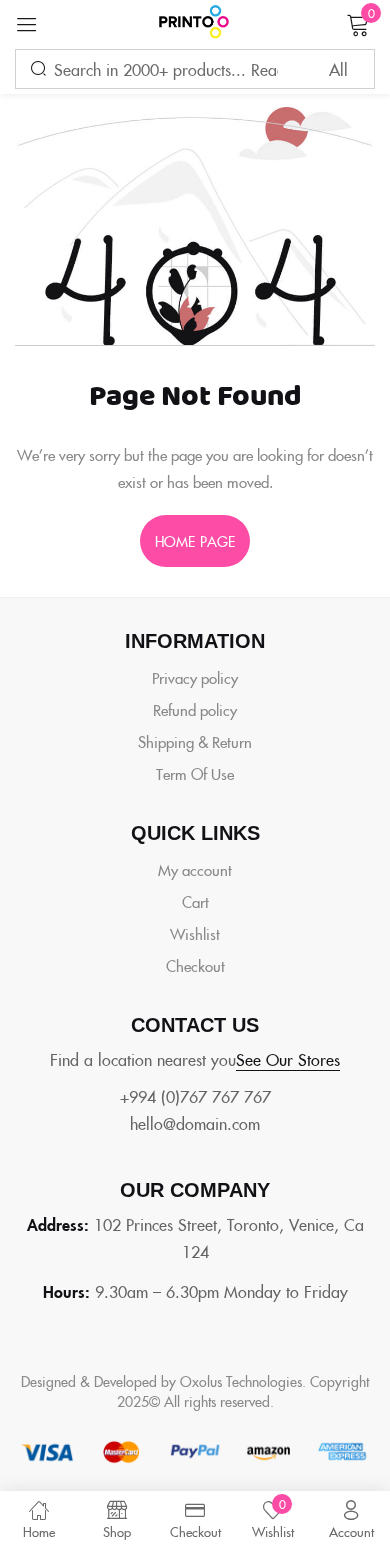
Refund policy (195, 709)
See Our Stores (288, 1059)
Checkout (195, 965)
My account (195, 869)
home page (195, 541)
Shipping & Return (195, 741)
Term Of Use (195, 773)
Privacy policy (195, 677)
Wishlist (195, 933)
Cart (195, 901)
